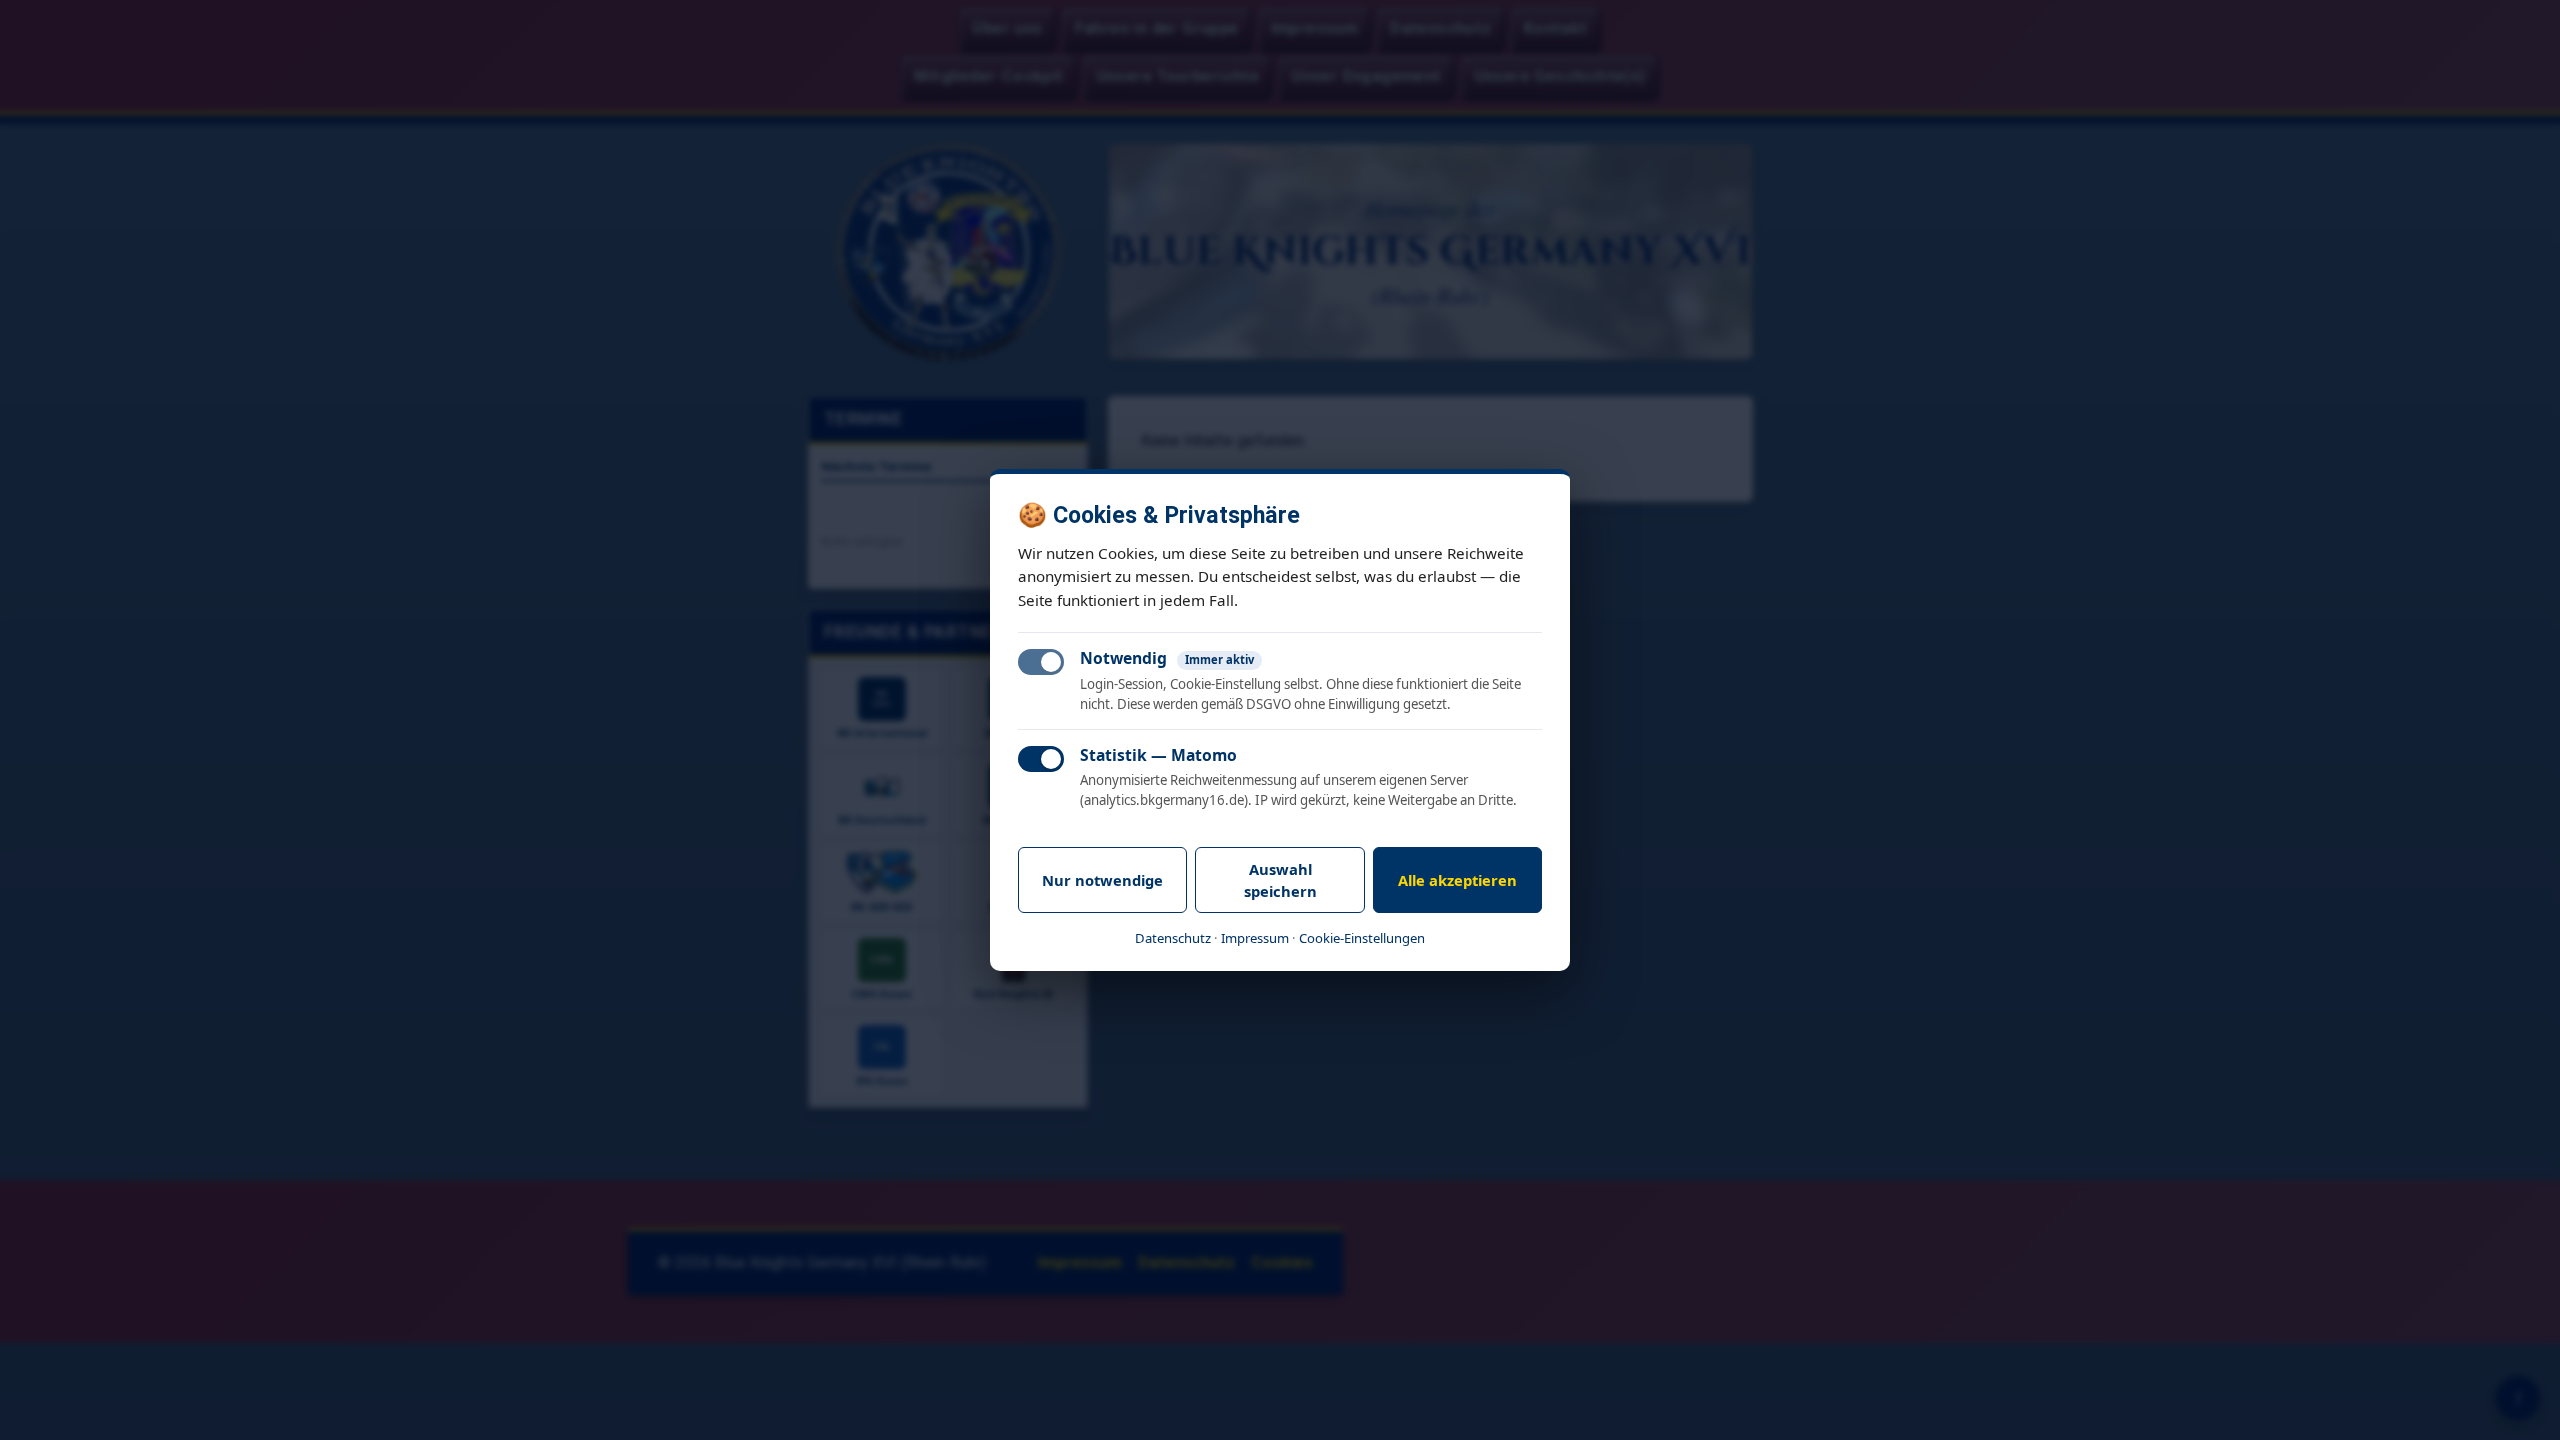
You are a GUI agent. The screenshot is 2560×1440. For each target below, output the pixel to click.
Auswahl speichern (1280, 880)
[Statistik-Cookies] (1041, 759)
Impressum (1255, 938)
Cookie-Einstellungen (1362, 938)
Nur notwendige (1102, 880)
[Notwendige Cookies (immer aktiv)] (1041, 662)
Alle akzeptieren (1457, 880)
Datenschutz (1173, 938)
